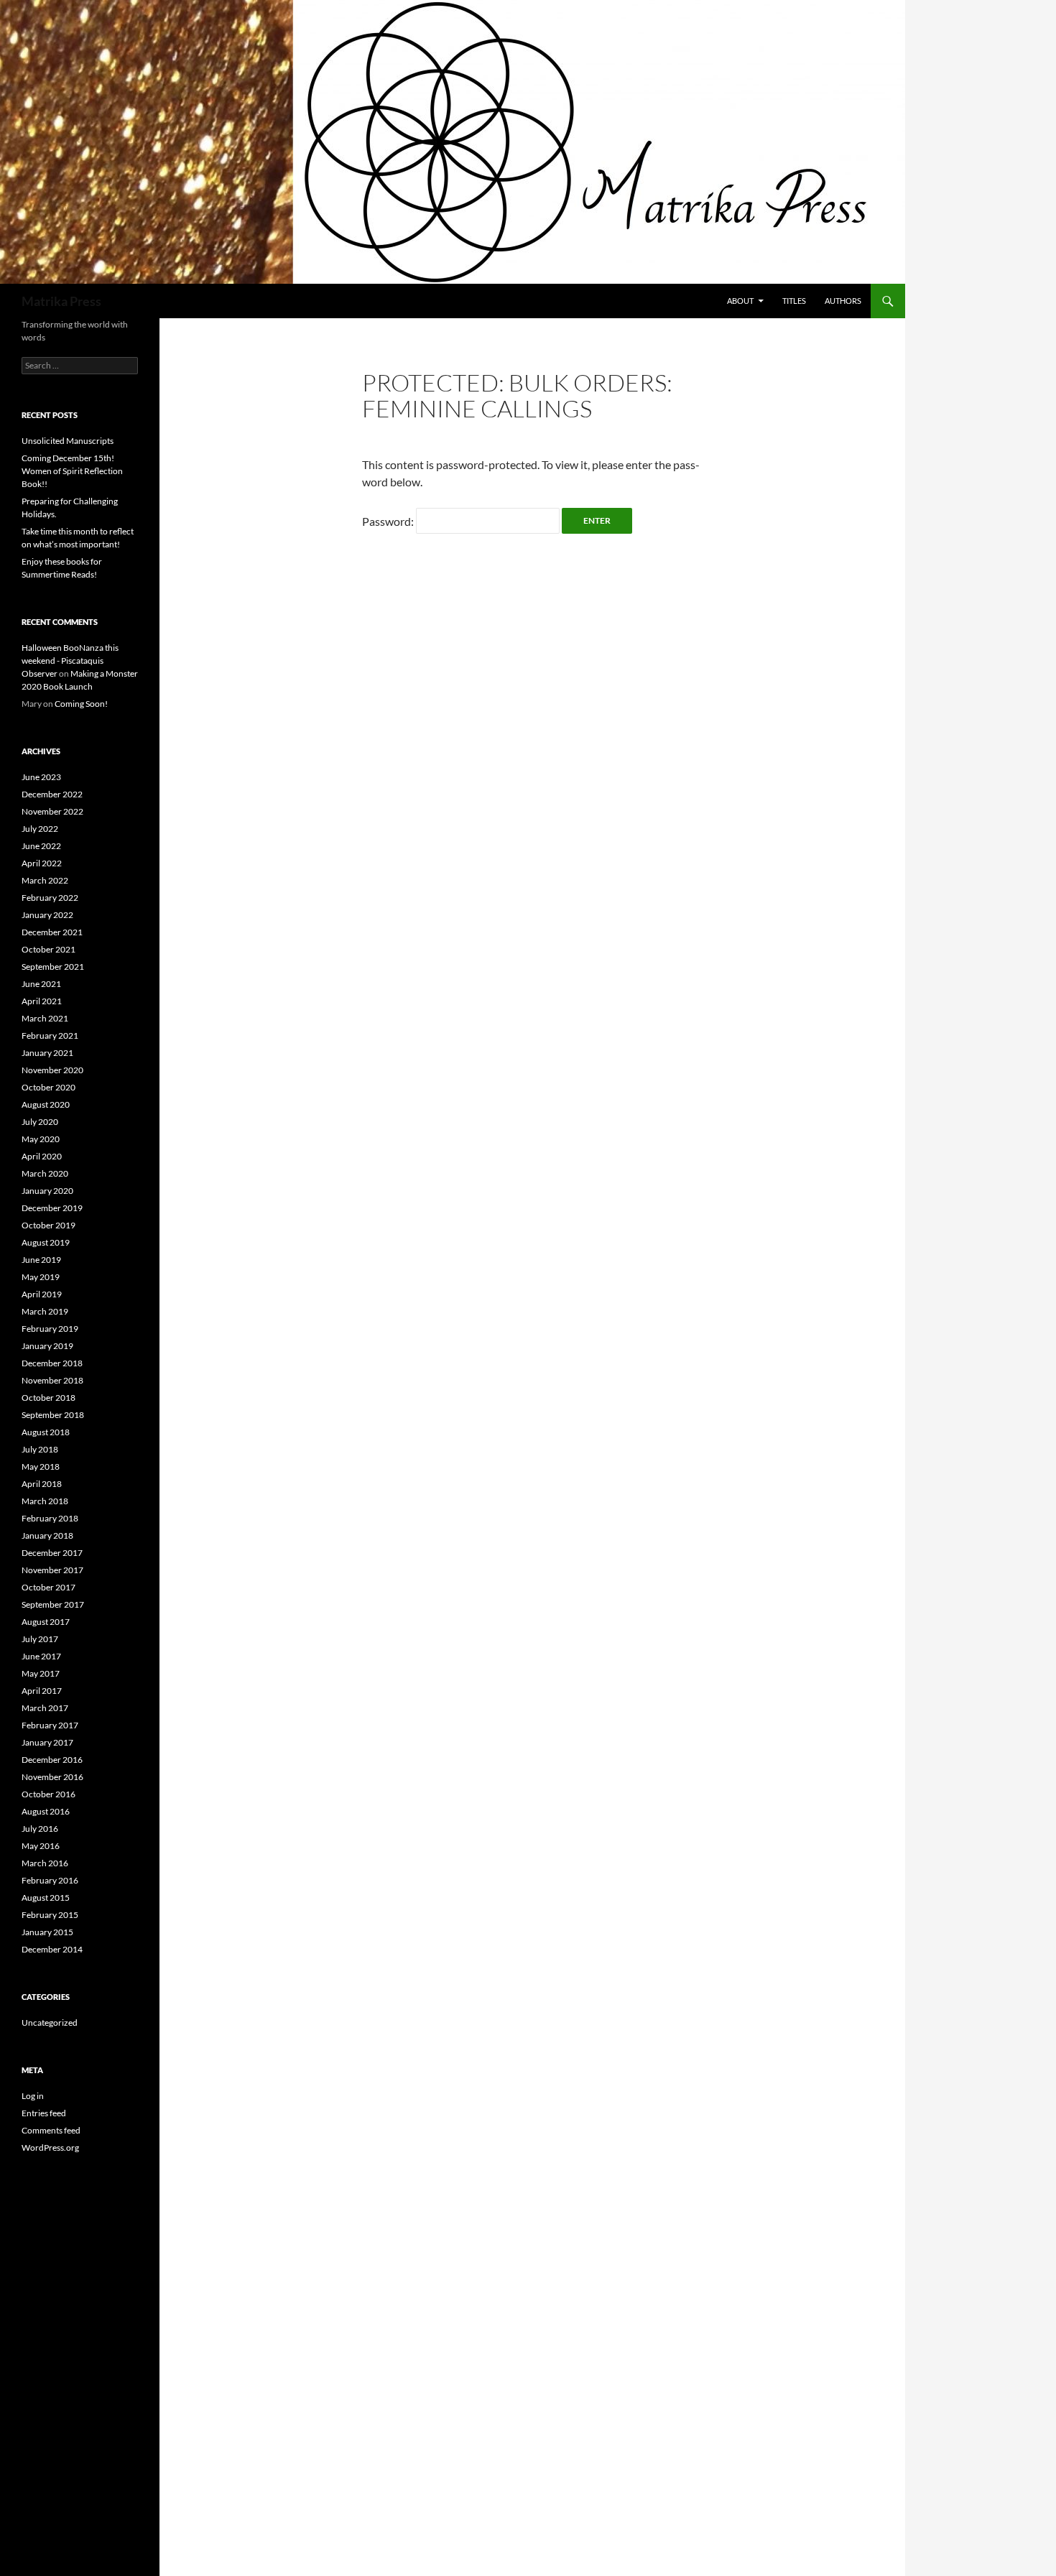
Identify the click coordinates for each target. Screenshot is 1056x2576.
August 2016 (46, 1811)
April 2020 (42, 1156)
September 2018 (53, 1415)
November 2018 (52, 1380)
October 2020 (48, 1087)
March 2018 (45, 1501)
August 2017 (46, 1622)
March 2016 (45, 1863)
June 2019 (41, 1260)
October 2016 (48, 1794)
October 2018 (48, 1398)
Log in (33, 2096)
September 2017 (53, 1604)
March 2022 (45, 880)
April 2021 (42, 1001)
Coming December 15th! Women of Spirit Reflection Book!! (72, 471)
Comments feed (51, 2130)
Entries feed (44, 2113)
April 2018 (42, 1484)
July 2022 (40, 829)
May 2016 (41, 1846)
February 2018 (50, 1518)
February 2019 (50, 1329)
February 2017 (50, 1725)
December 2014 (52, 1949)
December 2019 (52, 1208)
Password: (389, 521)
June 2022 (41, 846)
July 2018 (40, 1449)
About (740, 301)
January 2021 (47, 1053)
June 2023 (41, 777)
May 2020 (41, 1139)
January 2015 (47, 1932)
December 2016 (52, 1760)
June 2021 (41, 984)
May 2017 (41, 1673)
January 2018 (47, 1535)
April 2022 (42, 863)
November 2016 (52, 1777)
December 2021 (52, 932)
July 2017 (40, 1639)
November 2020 (52, 1070)
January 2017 (47, 1742)
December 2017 (52, 1553)
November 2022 (52, 811)
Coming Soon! (81, 704)
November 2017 (52, 1570)
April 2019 (42, 1294)
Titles (794, 301)
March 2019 (45, 1311)
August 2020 (46, 1104)
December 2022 (52, 794)
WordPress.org (50, 2148)
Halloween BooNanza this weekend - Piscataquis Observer (70, 661)
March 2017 (45, 1708)
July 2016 (40, 1829)
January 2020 (47, 1191)
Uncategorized (50, 2023)
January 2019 (47, 1346)
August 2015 (46, 1898)
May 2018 (41, 1467)
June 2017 (41, 1656)
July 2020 (40, 1122)
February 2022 (50, 898)
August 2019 (46, 1242)
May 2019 (41, 1277)
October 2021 (48, 949)
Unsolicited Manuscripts (68, 441)
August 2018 (46, 1432)
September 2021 (53, 967)
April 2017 (42, 1691)
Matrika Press (61, 301)
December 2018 (52, 1363)
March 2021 (45, 1018)
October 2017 (48, 1587)
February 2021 (50, 1036)
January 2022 (47, 915)
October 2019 (48, 1225)
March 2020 (45, 1173)
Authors (843, 301)
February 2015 (50, 1915)
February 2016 (50, 1880)
